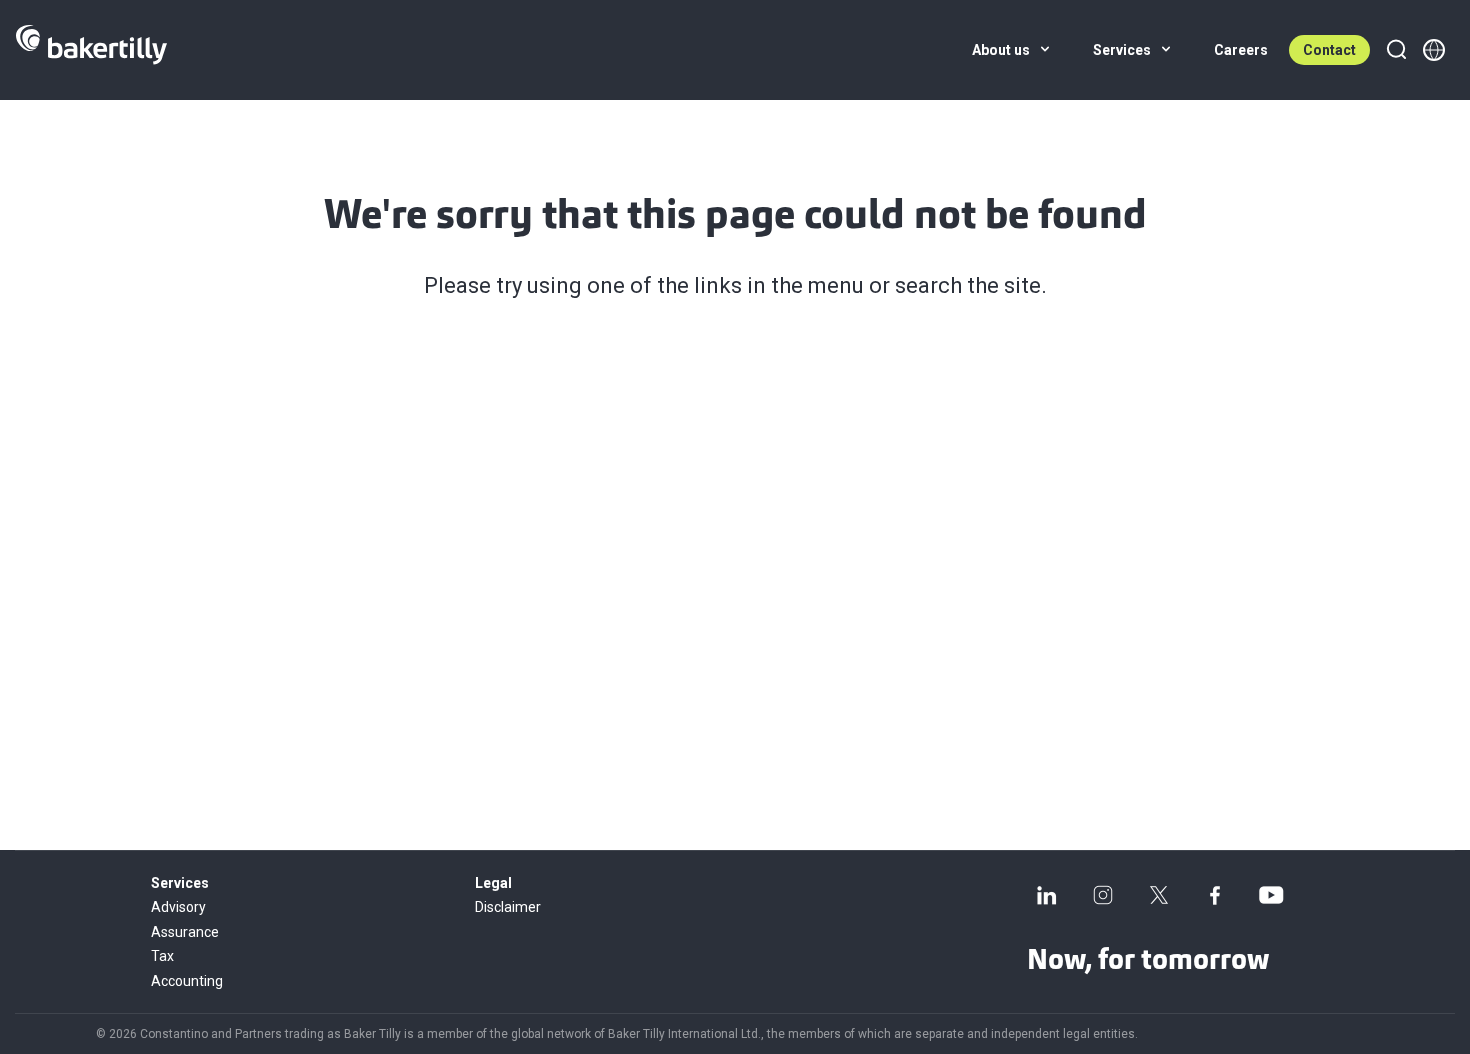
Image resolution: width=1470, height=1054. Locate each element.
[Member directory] (1434, 50)
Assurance (185, 932)
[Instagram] (1103, 895)
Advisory (178, 907)
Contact (1329, 50)
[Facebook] (1215, 895)
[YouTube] (1271, 895)
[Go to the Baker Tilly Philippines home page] (91, 50)
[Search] (1396, 50)
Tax (162, 956)
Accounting (187, 981)
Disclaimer (508, 907)
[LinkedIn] (1047, 895)
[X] (1159, 895)
